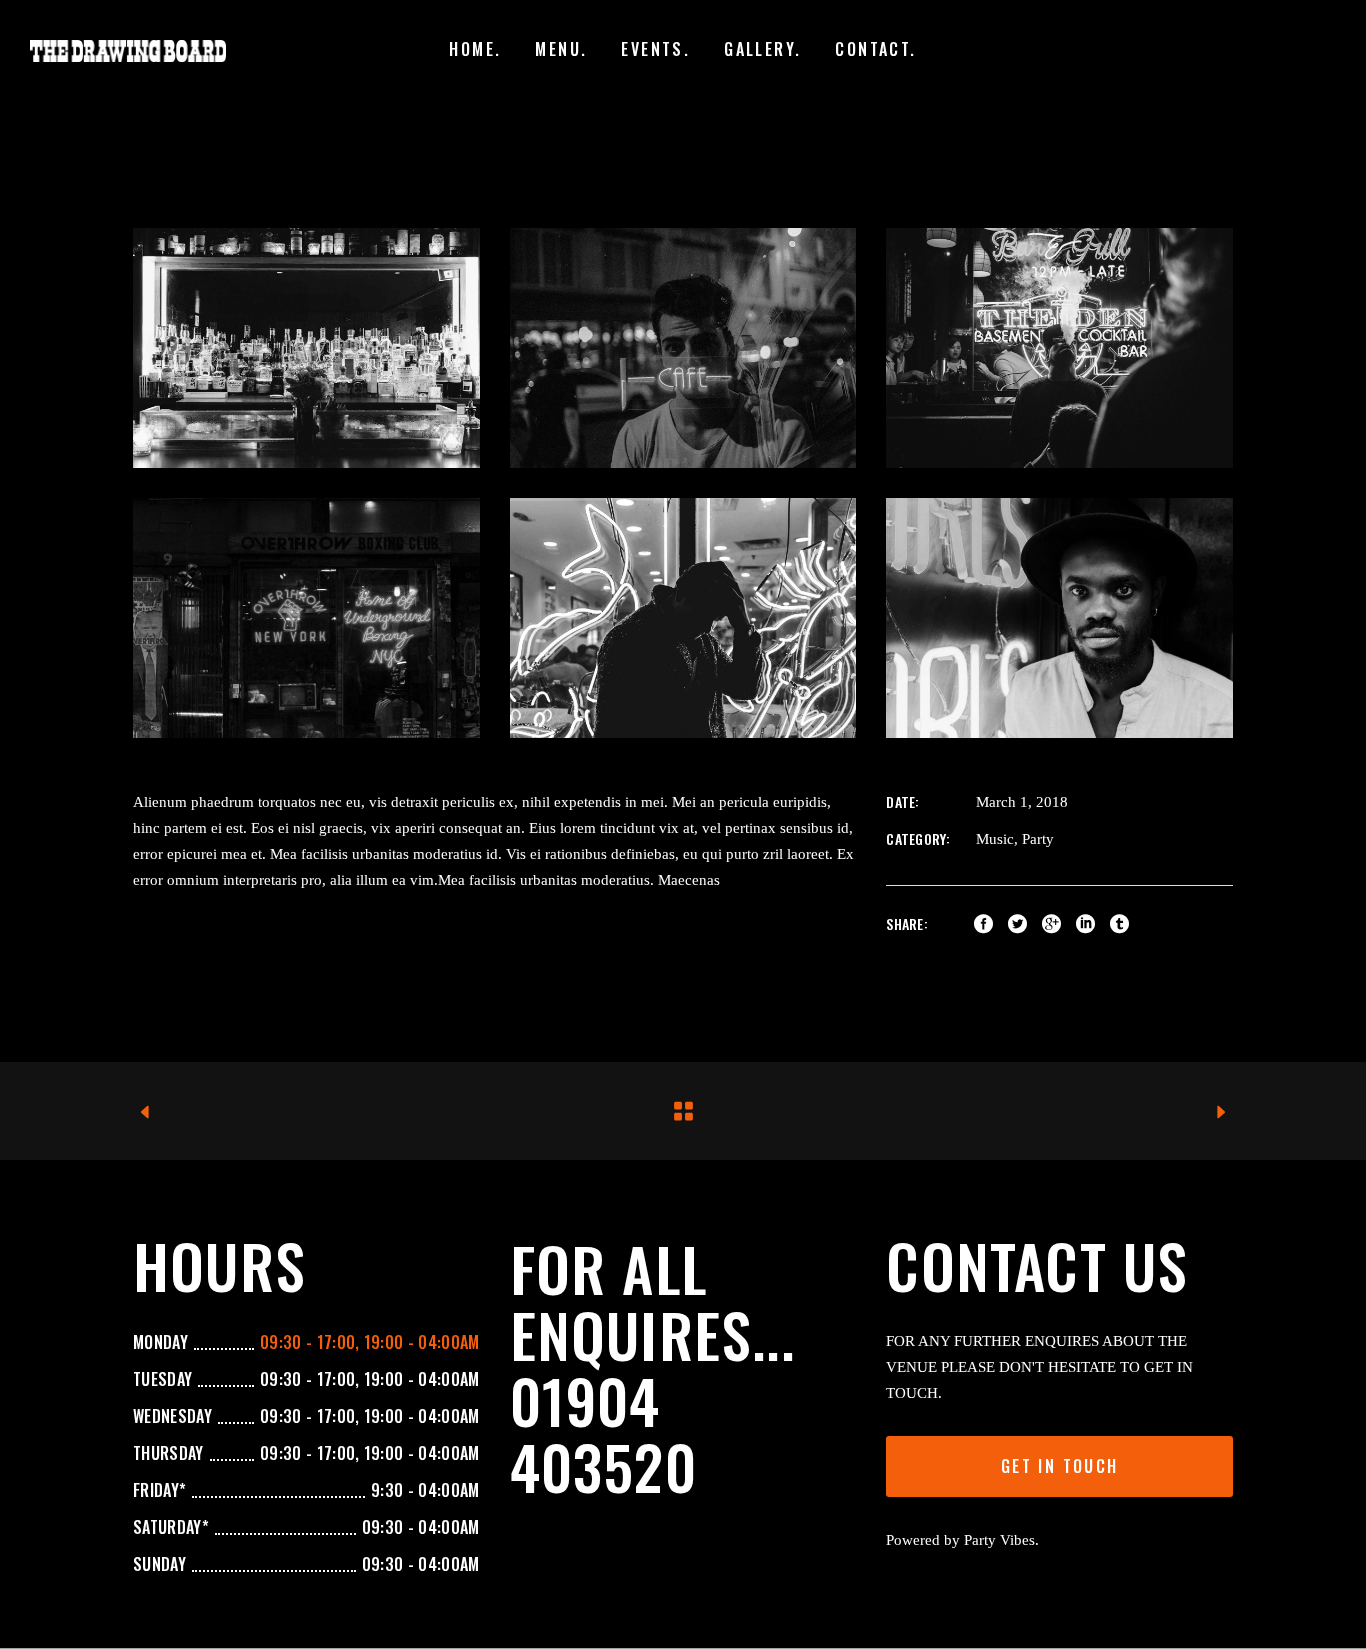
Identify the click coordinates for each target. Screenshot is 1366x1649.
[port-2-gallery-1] (1059, 348)
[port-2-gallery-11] (306, 348)
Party (1038, 839)
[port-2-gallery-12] (683, 348)
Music (995, 839)
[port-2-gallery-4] (1059, 618)
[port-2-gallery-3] (683, 618)
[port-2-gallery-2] (306, 618)
